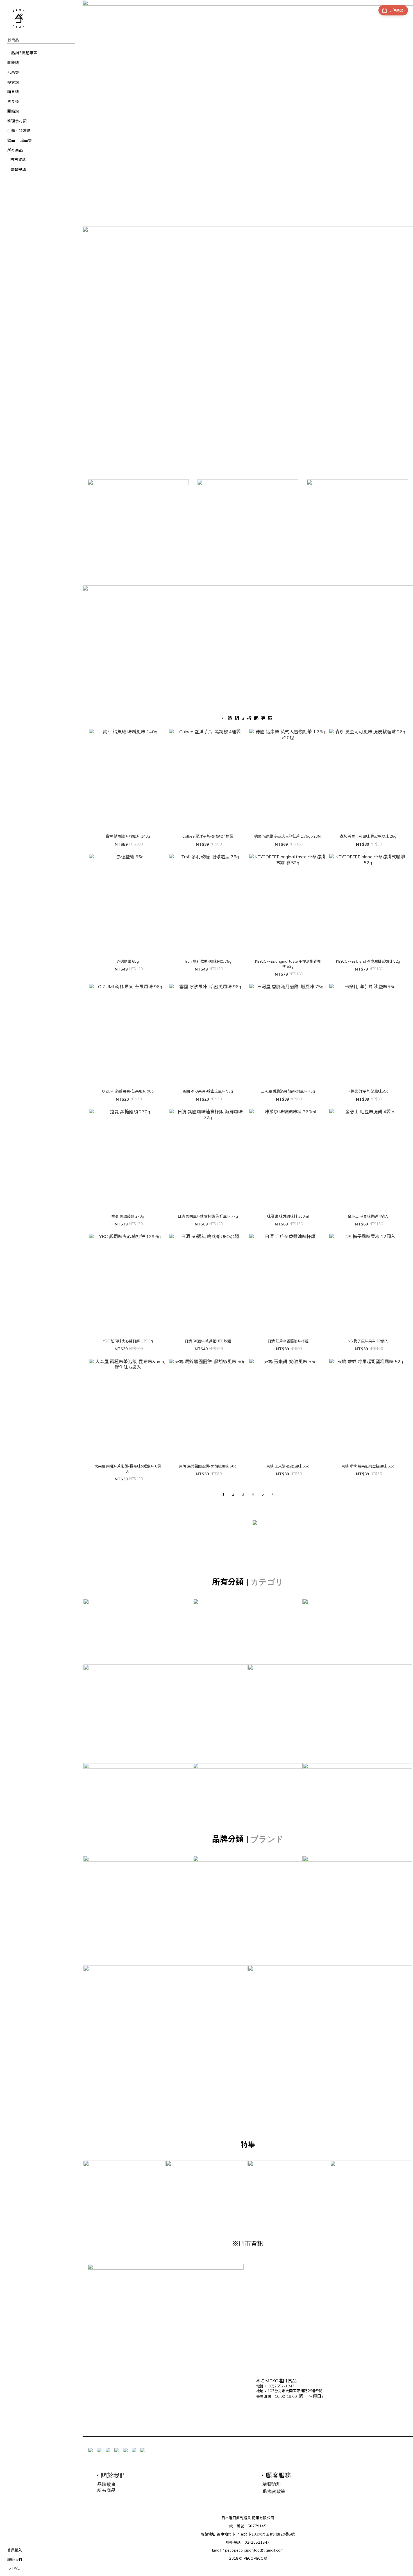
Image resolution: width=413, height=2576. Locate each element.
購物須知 (272, 2484)
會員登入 (15, 2550)
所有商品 (106, 2490)
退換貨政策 (274, 2491)
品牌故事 (106, 2484)
